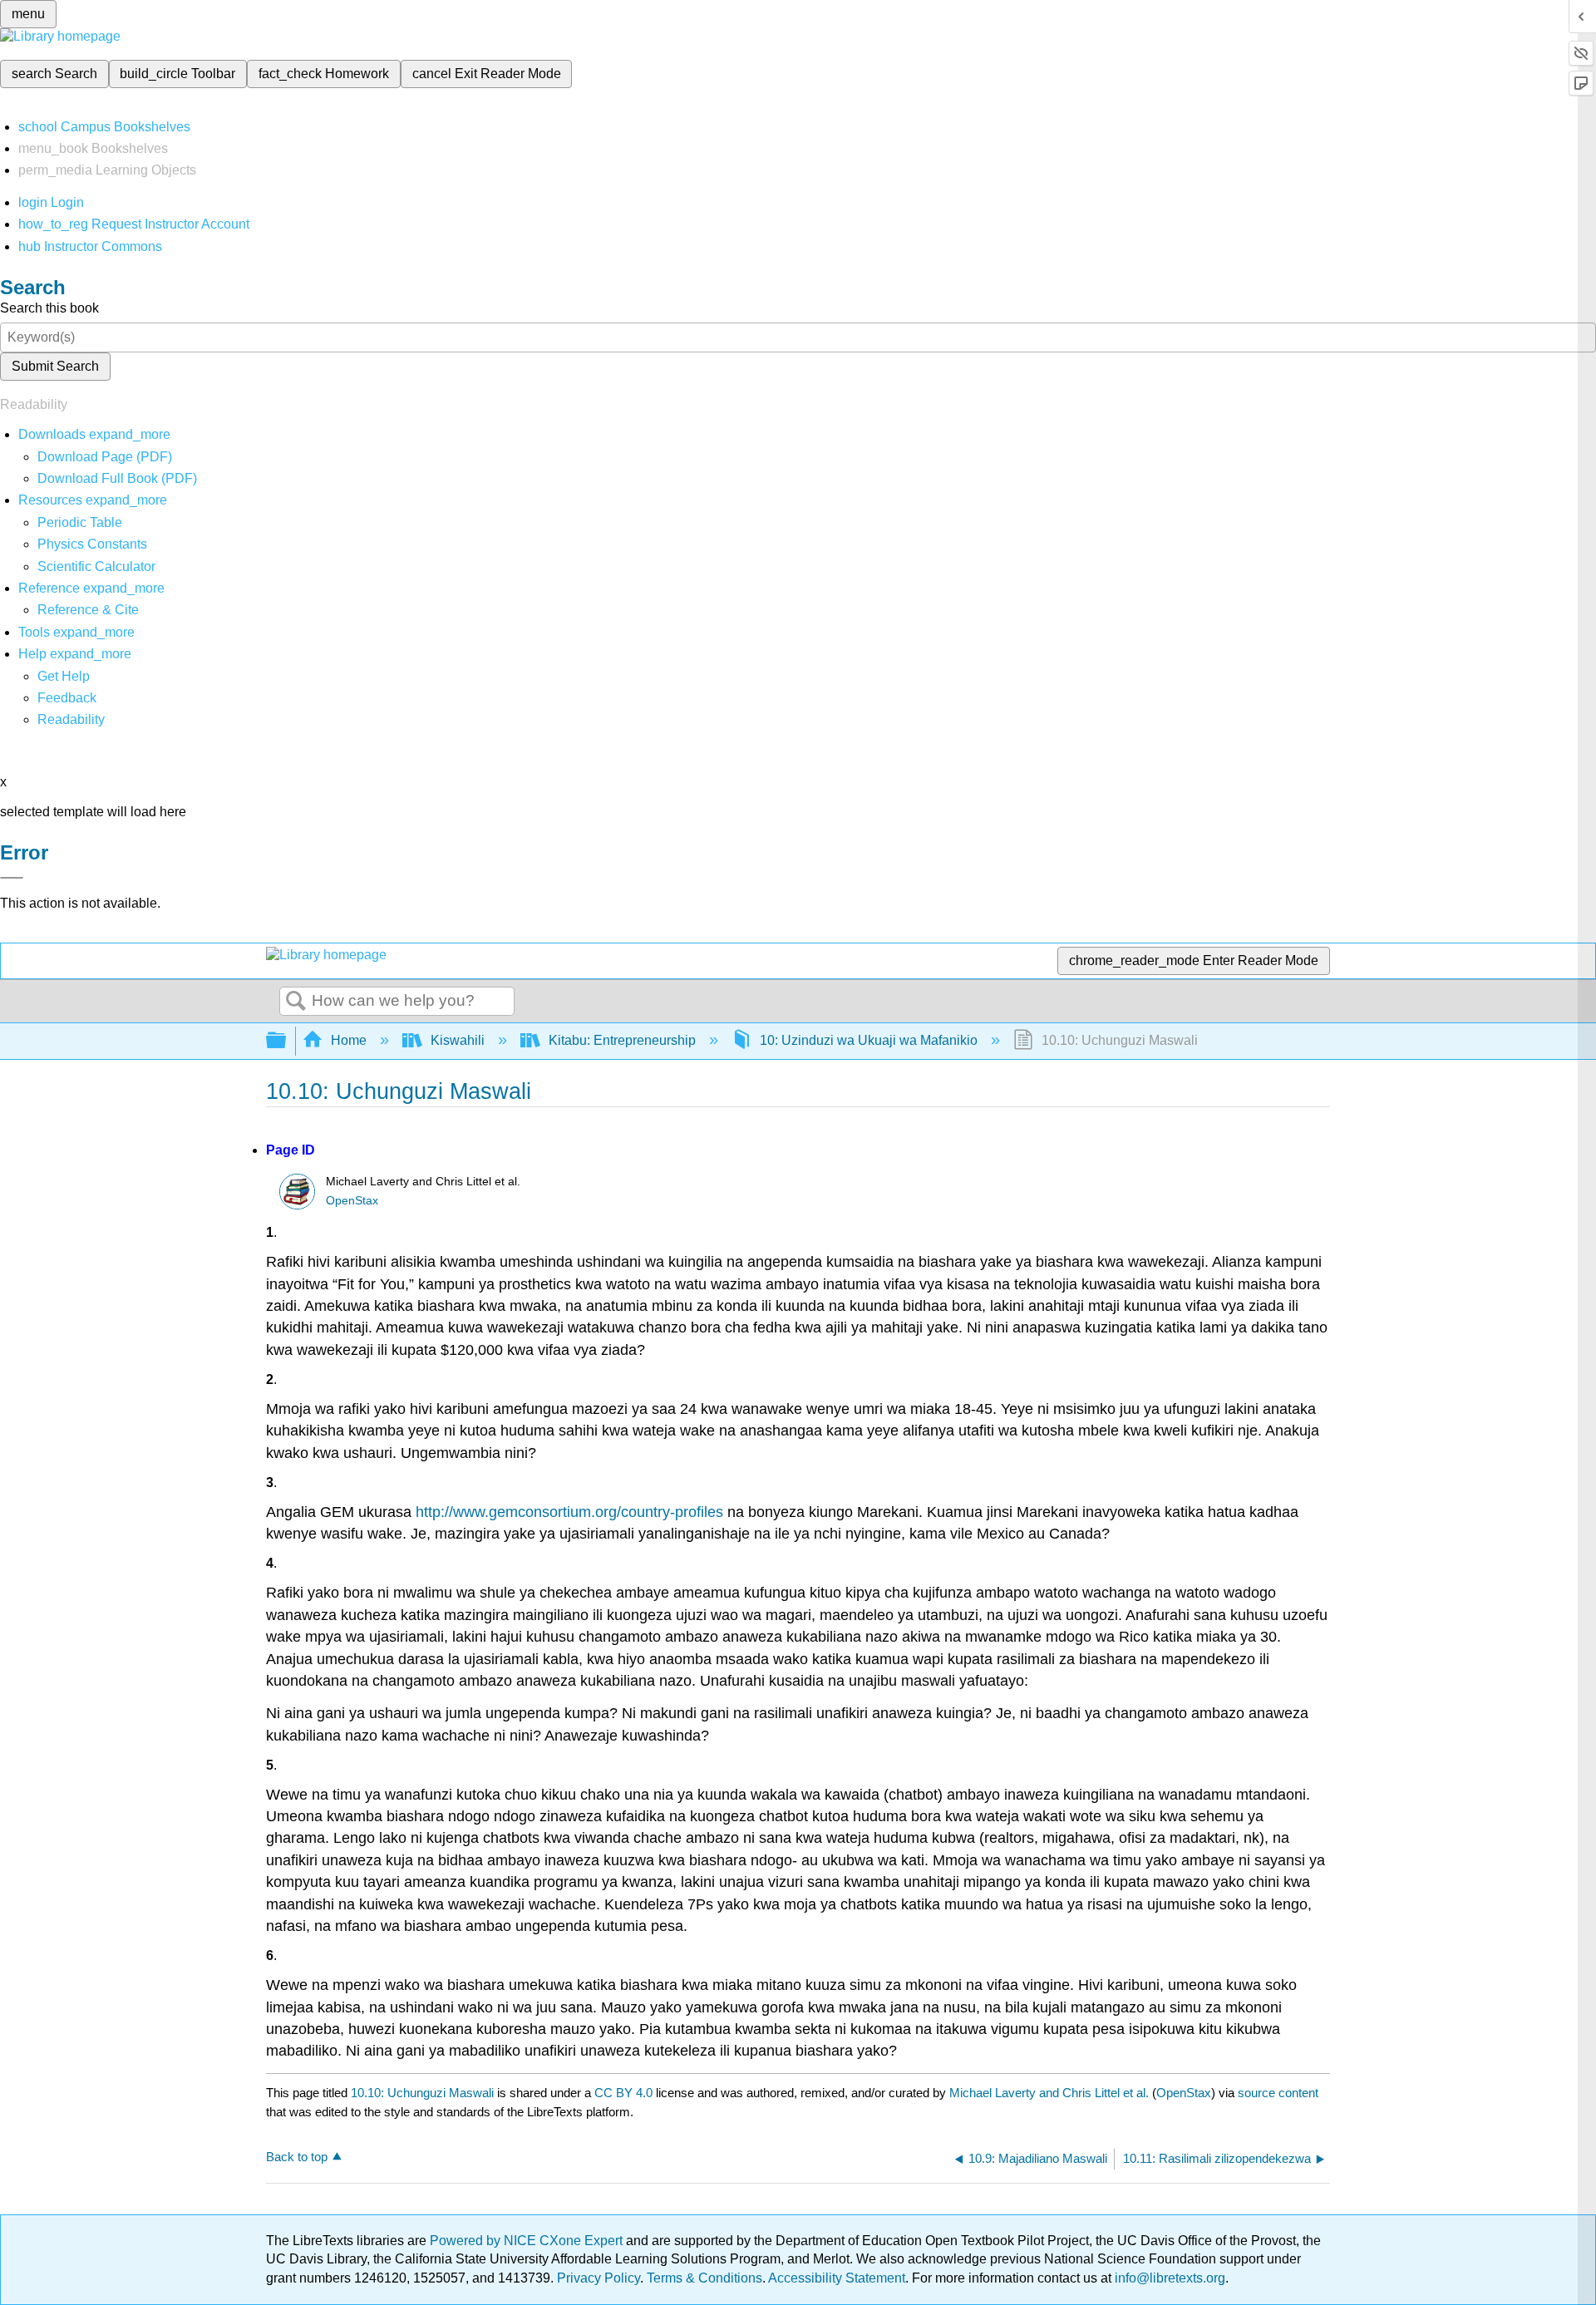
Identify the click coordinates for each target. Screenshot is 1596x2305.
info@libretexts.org (1168, 2278)
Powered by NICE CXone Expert (528, 2241)
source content (1278, 2093)
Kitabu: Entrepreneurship (622, 1040)
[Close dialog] (12, 878)
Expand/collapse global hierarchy (287, 1041)
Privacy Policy (598, 2278)
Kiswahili (458, 1040)
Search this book (49, 308)
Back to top (297, 2157)
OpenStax (352, 1201)
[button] (67, 698)
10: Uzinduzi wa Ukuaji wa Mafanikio (869, 1040)
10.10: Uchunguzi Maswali (422, 2093)
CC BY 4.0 (623, 2093)
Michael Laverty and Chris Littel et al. (1049, 2093)
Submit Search (55, 366)
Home (349, 1040)
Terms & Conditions (704, 2278)
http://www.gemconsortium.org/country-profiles (569, 1512)
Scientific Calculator (96, 566)
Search (296, 1002)
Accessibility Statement (837, 2278)
